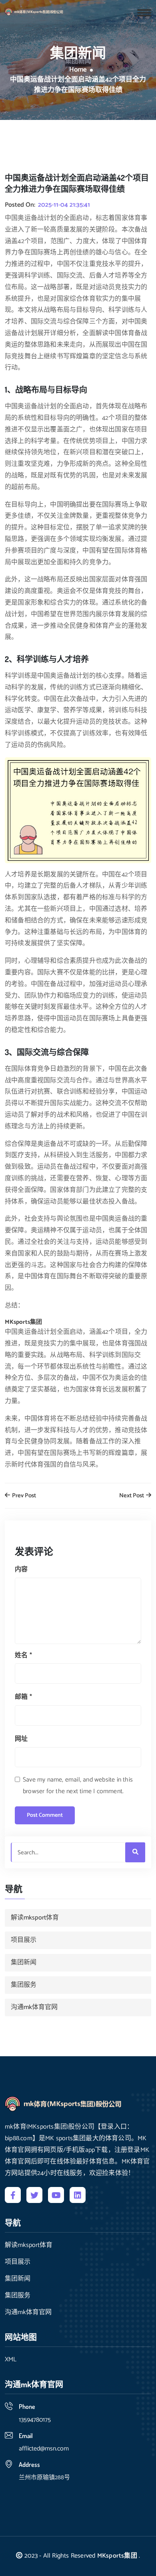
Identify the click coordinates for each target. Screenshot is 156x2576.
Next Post (132, 1496)
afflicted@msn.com (44, 2449)
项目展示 (24, 1940)
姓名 (23, 1655)
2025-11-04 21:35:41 (64, 205)
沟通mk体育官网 (34, 2007)
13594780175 (35, 2420)
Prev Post (23, 1496)
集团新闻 (24, 1962)
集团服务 (24, 1985)
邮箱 (23, 1697)
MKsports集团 (117, 2556)
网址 (21, 1739)
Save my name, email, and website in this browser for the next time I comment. (78, 1786)
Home (78, 70)
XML (11, 2360)
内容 (21, 1569)
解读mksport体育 (35, 1918)
